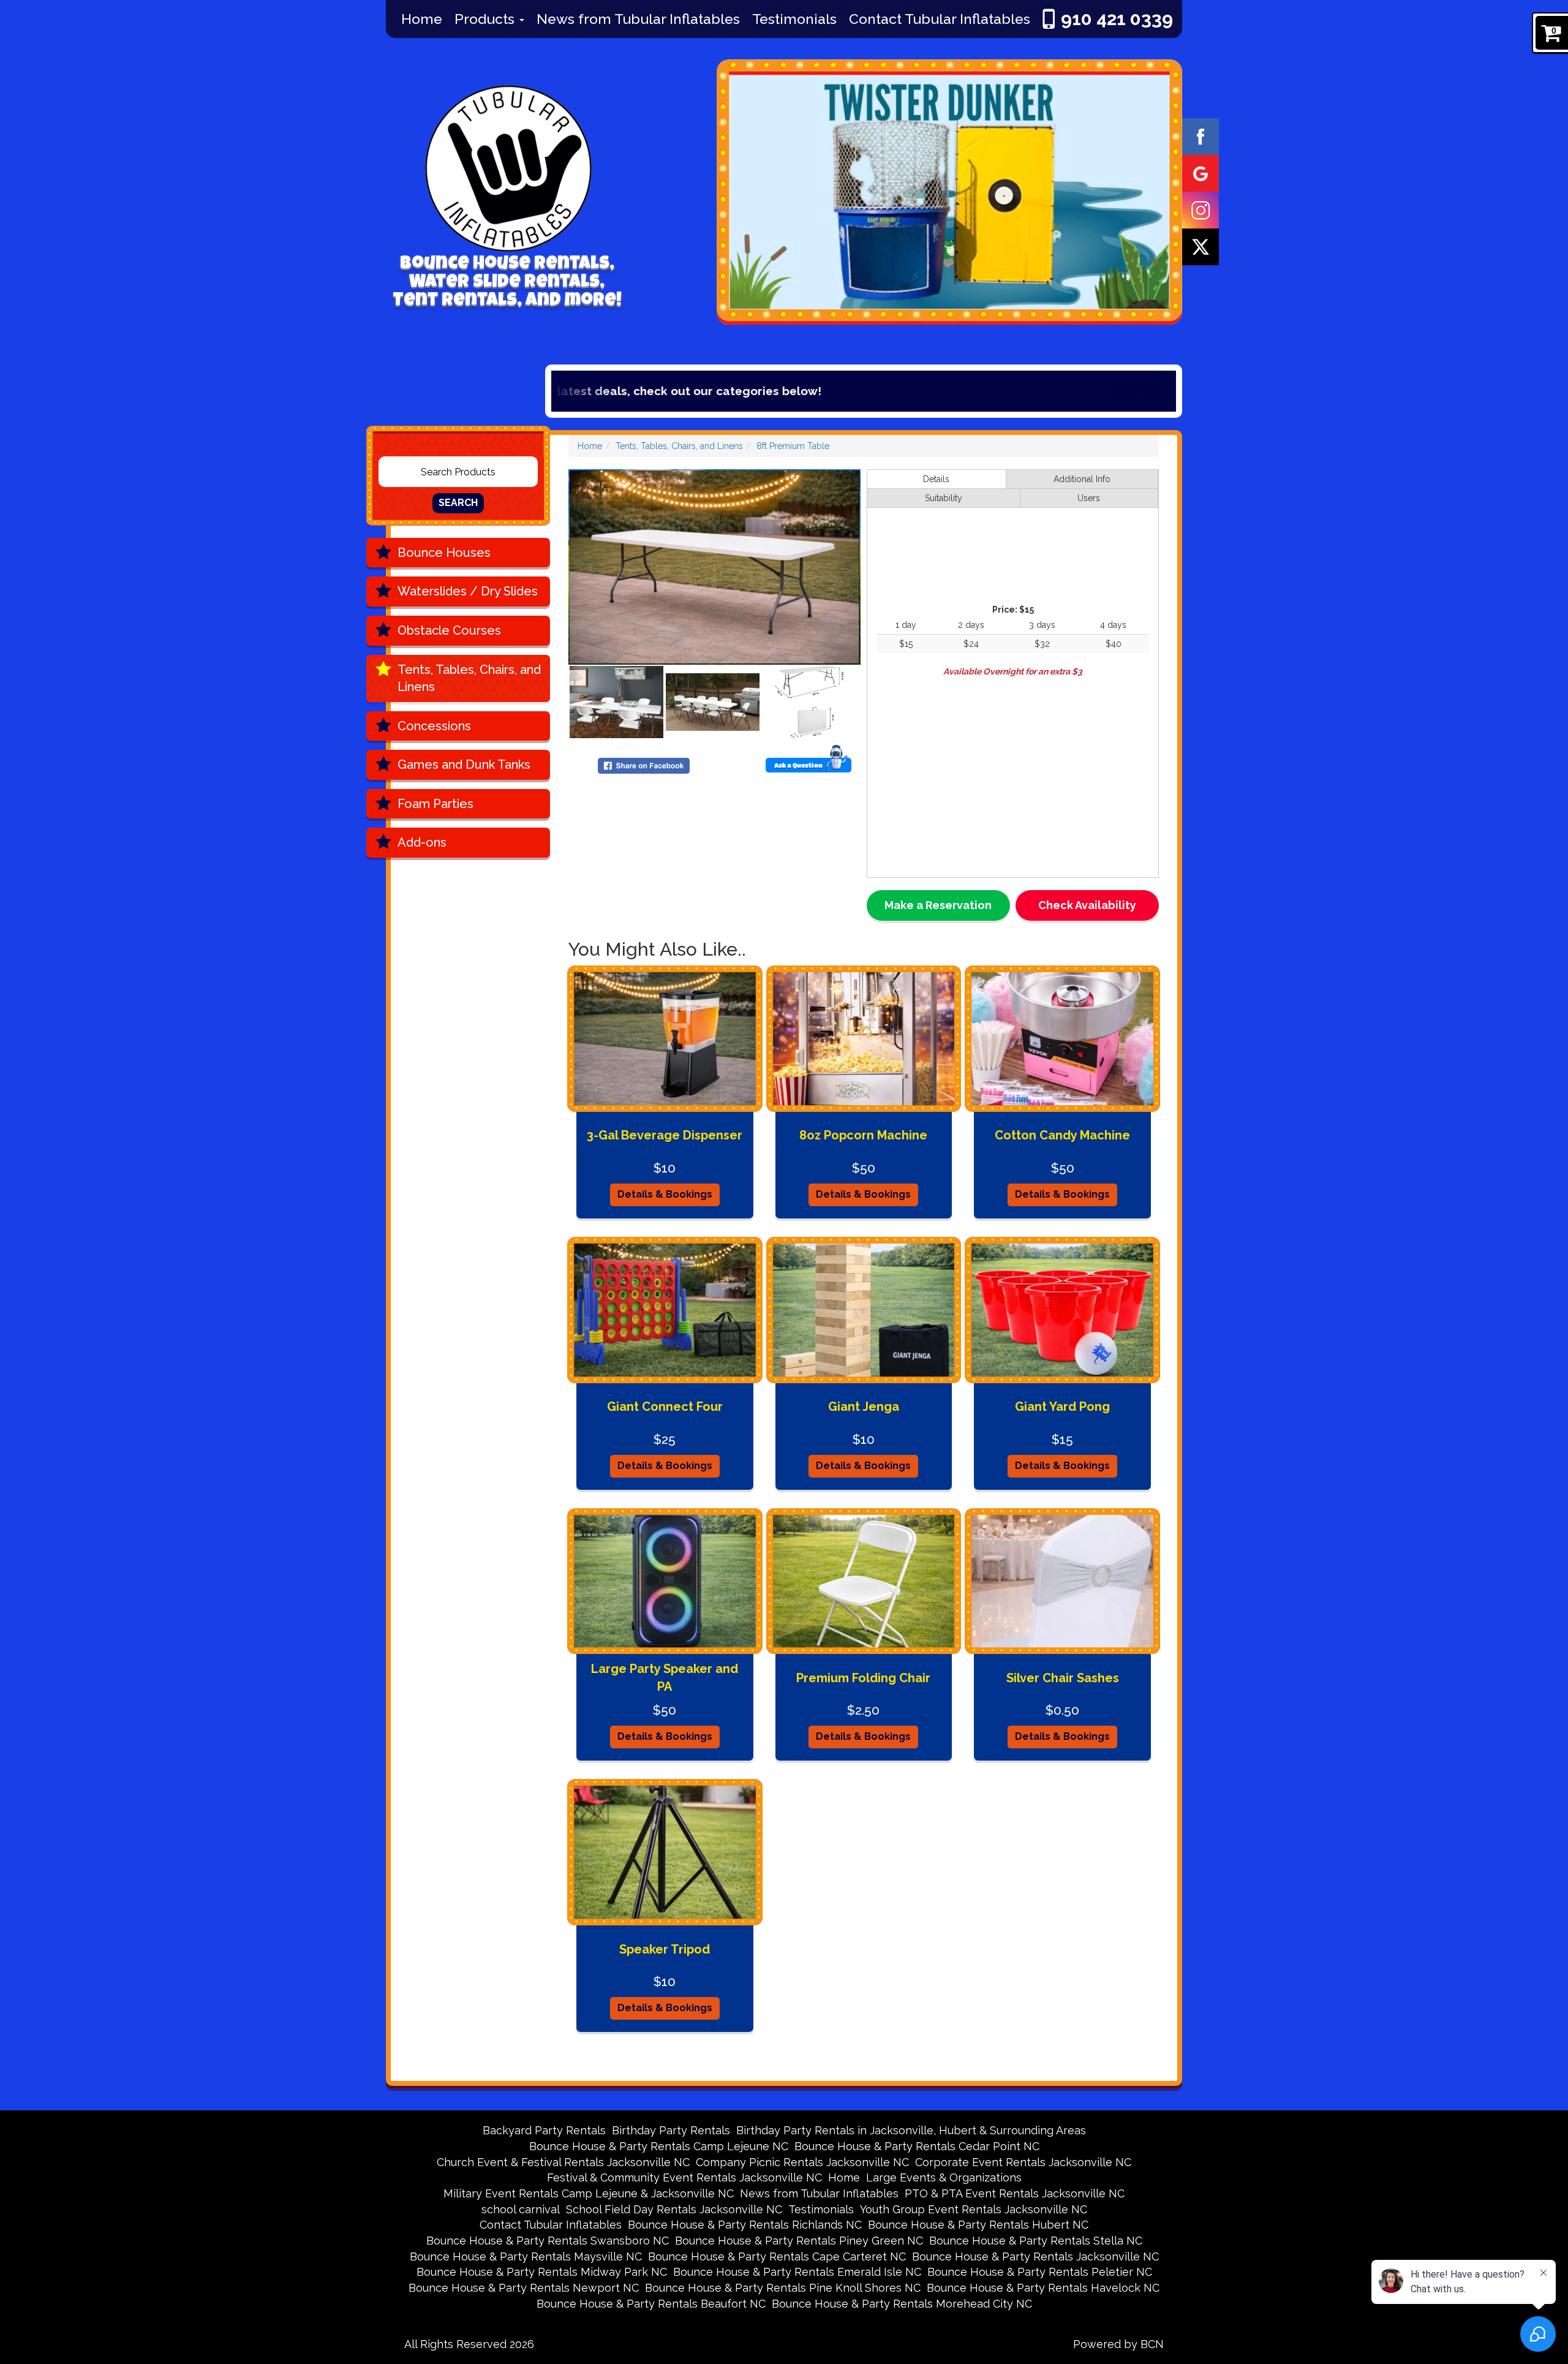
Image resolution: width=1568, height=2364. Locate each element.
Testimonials (794, 19)
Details (936, 479)
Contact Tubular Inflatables (940, 19)
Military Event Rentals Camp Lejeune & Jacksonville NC (589, 2193)
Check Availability (1087, 905)
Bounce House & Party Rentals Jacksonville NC (1035, 2256)
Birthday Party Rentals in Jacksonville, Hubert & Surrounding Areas (911, 2130)
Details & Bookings (665, 1194)
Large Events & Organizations (944, 2177)
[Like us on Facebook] (1200, 136)
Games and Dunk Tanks (464, 765)
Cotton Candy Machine (1062, 1135)
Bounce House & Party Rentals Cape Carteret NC (777, 2256)
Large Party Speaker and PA (665, 1678)
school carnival (521, 2209)
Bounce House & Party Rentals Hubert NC (978, 2225)
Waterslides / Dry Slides (468, 591)
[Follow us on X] (1200, 246)
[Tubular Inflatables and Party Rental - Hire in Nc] (502, 157)
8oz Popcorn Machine (863, 1135)
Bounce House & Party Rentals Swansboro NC (548, 2241)
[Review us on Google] (1200, 173)
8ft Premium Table (793, 446)
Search (458, 503)
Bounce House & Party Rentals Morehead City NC (902, 2304)
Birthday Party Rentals (671, 2130)
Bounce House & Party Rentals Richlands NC (745, 2225)
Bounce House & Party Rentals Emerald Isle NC (797, 2272)
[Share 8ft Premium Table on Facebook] (644, 765)
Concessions (434, 726)
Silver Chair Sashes (1063, 1678)
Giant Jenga (864, 1407)
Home (422, 19)
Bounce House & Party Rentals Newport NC (524, 2288)
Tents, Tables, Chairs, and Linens (469, 678)
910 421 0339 (1117, 19)
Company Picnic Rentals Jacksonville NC (802, 2162)
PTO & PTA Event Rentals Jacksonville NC (1015, 2193)
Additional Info (1082, 479)
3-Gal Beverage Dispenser (665, 1135)
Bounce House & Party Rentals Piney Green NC (799, 2241)
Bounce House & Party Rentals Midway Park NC (542, 2272)
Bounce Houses (444, 553)
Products (486, 19)
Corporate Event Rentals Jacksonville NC (1023, 2162)
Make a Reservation (938, 905)
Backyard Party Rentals (544, 2130)
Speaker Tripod (665, 1949)
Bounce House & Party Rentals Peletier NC (1040, 2272)
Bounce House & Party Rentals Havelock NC (1043, 2288)
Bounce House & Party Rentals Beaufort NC (651, 2304)
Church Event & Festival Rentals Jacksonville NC (563, 2162)
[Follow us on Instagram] (1200, 210)
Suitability (944, 498)
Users (1089, 498)
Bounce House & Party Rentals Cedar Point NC (917, 2146)
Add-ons (422, 842)
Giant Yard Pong (1062, 1407)
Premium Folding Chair (863, 1678)
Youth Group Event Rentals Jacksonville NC (974, 2209)
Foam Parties (435, 804)
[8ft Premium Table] (714, 567)
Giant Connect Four (665, 1407)
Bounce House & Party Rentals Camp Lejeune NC (659, 2146)
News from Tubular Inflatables (638, 19)
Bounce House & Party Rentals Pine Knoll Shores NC (783, 2288)
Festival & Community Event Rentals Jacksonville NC (684, 2177)
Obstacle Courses (449, 630)
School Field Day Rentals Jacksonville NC (674, 2209)
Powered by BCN (1118, 2344)
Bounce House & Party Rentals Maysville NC (526, 2256)
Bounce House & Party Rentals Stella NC (1036, 2241)
